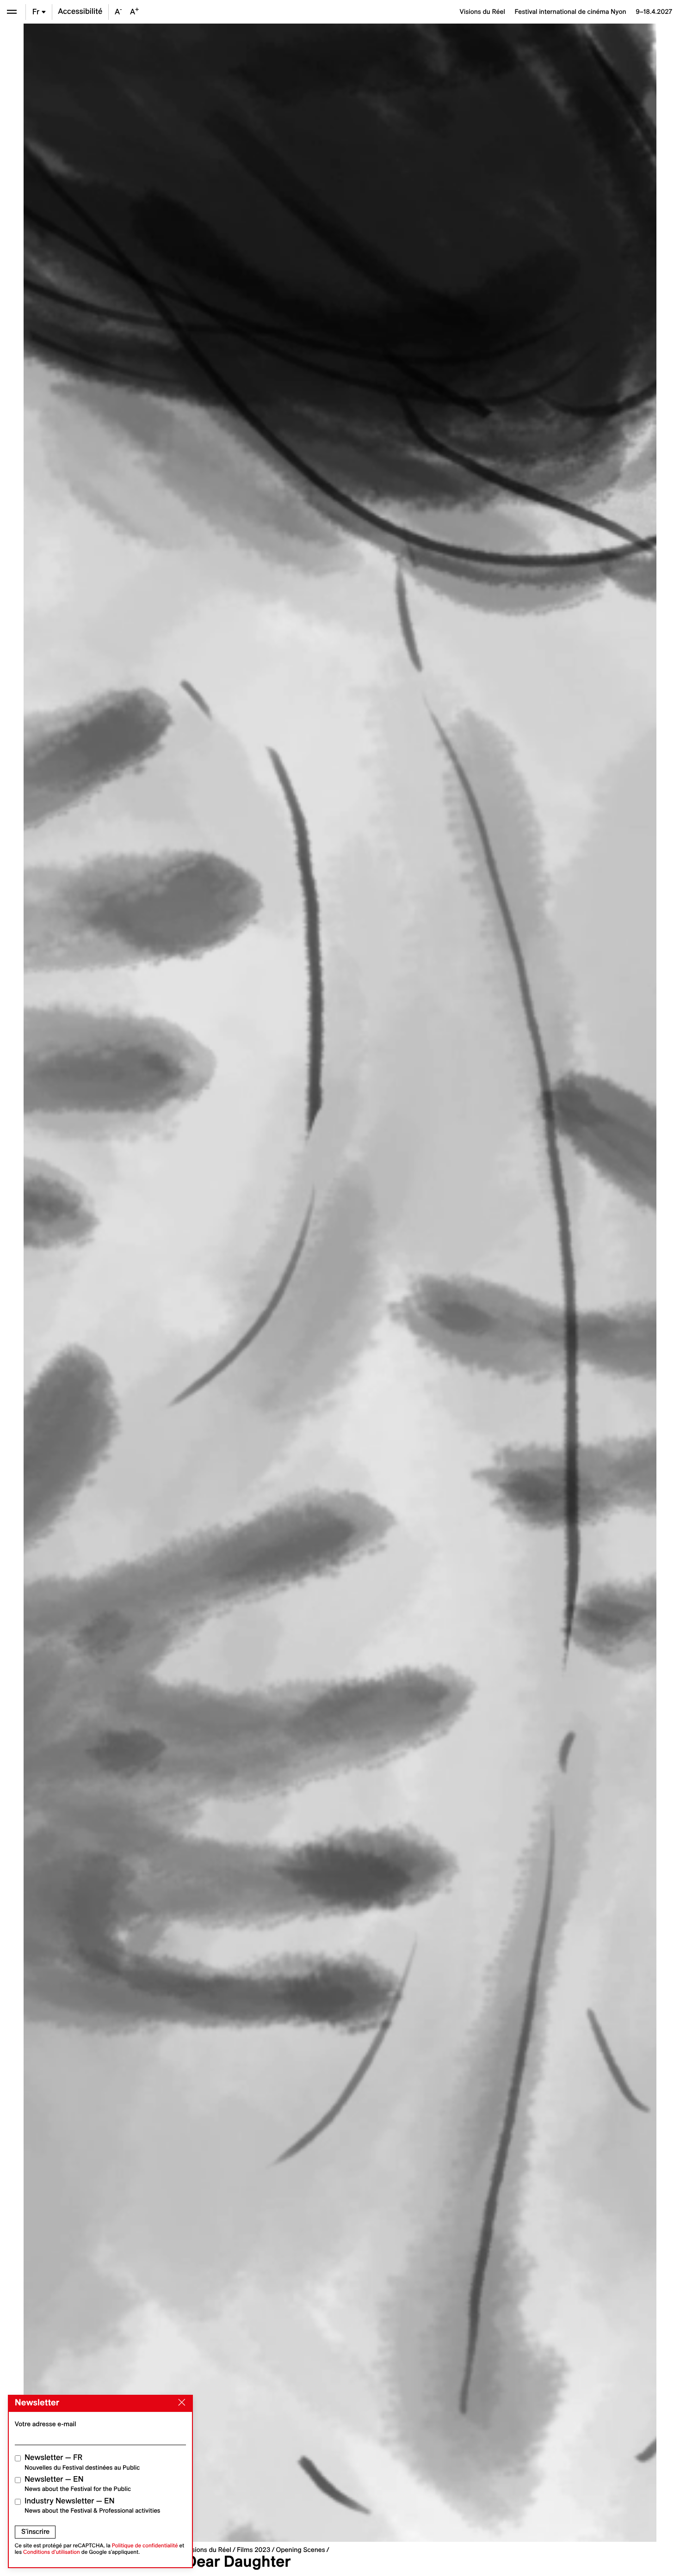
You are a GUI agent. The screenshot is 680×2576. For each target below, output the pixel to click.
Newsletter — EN (78, 2484)
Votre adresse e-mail (46, 2424)
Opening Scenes (300, 2550)
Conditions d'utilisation (52, 2552)
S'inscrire (35, 2532)
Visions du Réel (209, 2550)
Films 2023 (253, 2550)
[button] (182, 1283)
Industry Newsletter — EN (93, 2505)
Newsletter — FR (82, 2462)
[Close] (180, 2403)
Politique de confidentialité (145, 2546)
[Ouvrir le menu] (12, 12)
